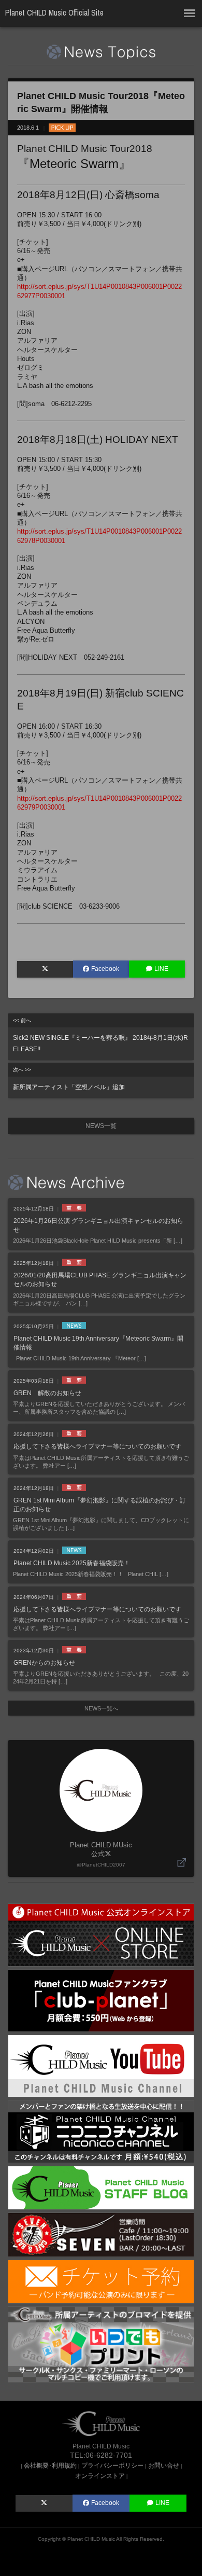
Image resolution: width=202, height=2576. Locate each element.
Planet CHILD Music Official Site (54, 13)
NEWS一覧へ (101, 1708)
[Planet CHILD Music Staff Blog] (101, 2187)
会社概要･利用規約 (50, 2465)
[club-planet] (101, 2000)
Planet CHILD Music (91, 2539)
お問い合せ (164, 2465)
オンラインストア (100, 2476)
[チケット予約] (101, 2281)
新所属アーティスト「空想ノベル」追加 (69, 1079)
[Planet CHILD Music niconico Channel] (101, 2131)
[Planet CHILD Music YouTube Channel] (101, 2065)
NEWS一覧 (101, 1126)
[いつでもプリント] (101, 2344)
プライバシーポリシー (112, 2465)
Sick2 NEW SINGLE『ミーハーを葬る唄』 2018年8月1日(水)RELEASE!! (100, 1035)
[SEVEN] (101, 2234)
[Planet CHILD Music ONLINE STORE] (101, 1934)
